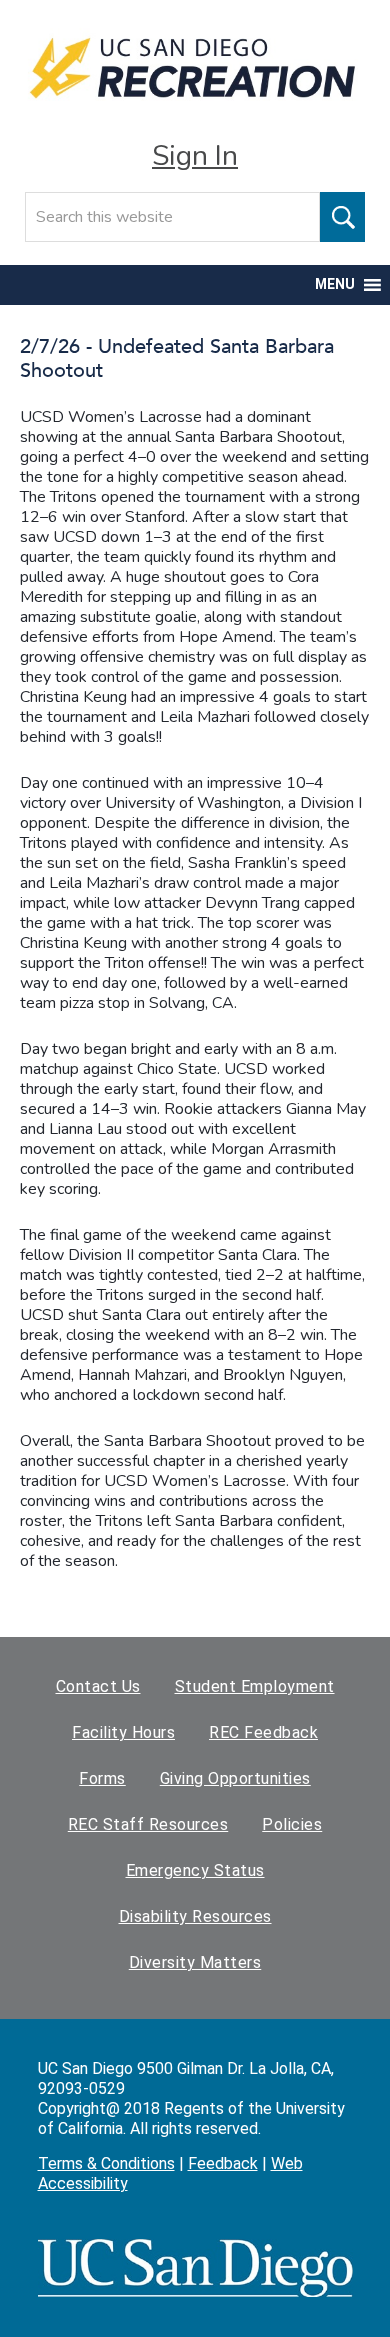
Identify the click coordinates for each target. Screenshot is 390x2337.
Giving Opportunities (235, 1778)
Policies (292, 1824)
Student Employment (255, 1686)
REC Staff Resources (148, 1824)
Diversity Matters (195, 1962)
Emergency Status (195, 1870)
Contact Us (98, 1686)
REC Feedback (263, 1732)
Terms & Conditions (106, 2163)
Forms (102, 1778)
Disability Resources (195, 1916)
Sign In (195, 156)
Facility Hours (123, 1732)
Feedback (223, 2163)
